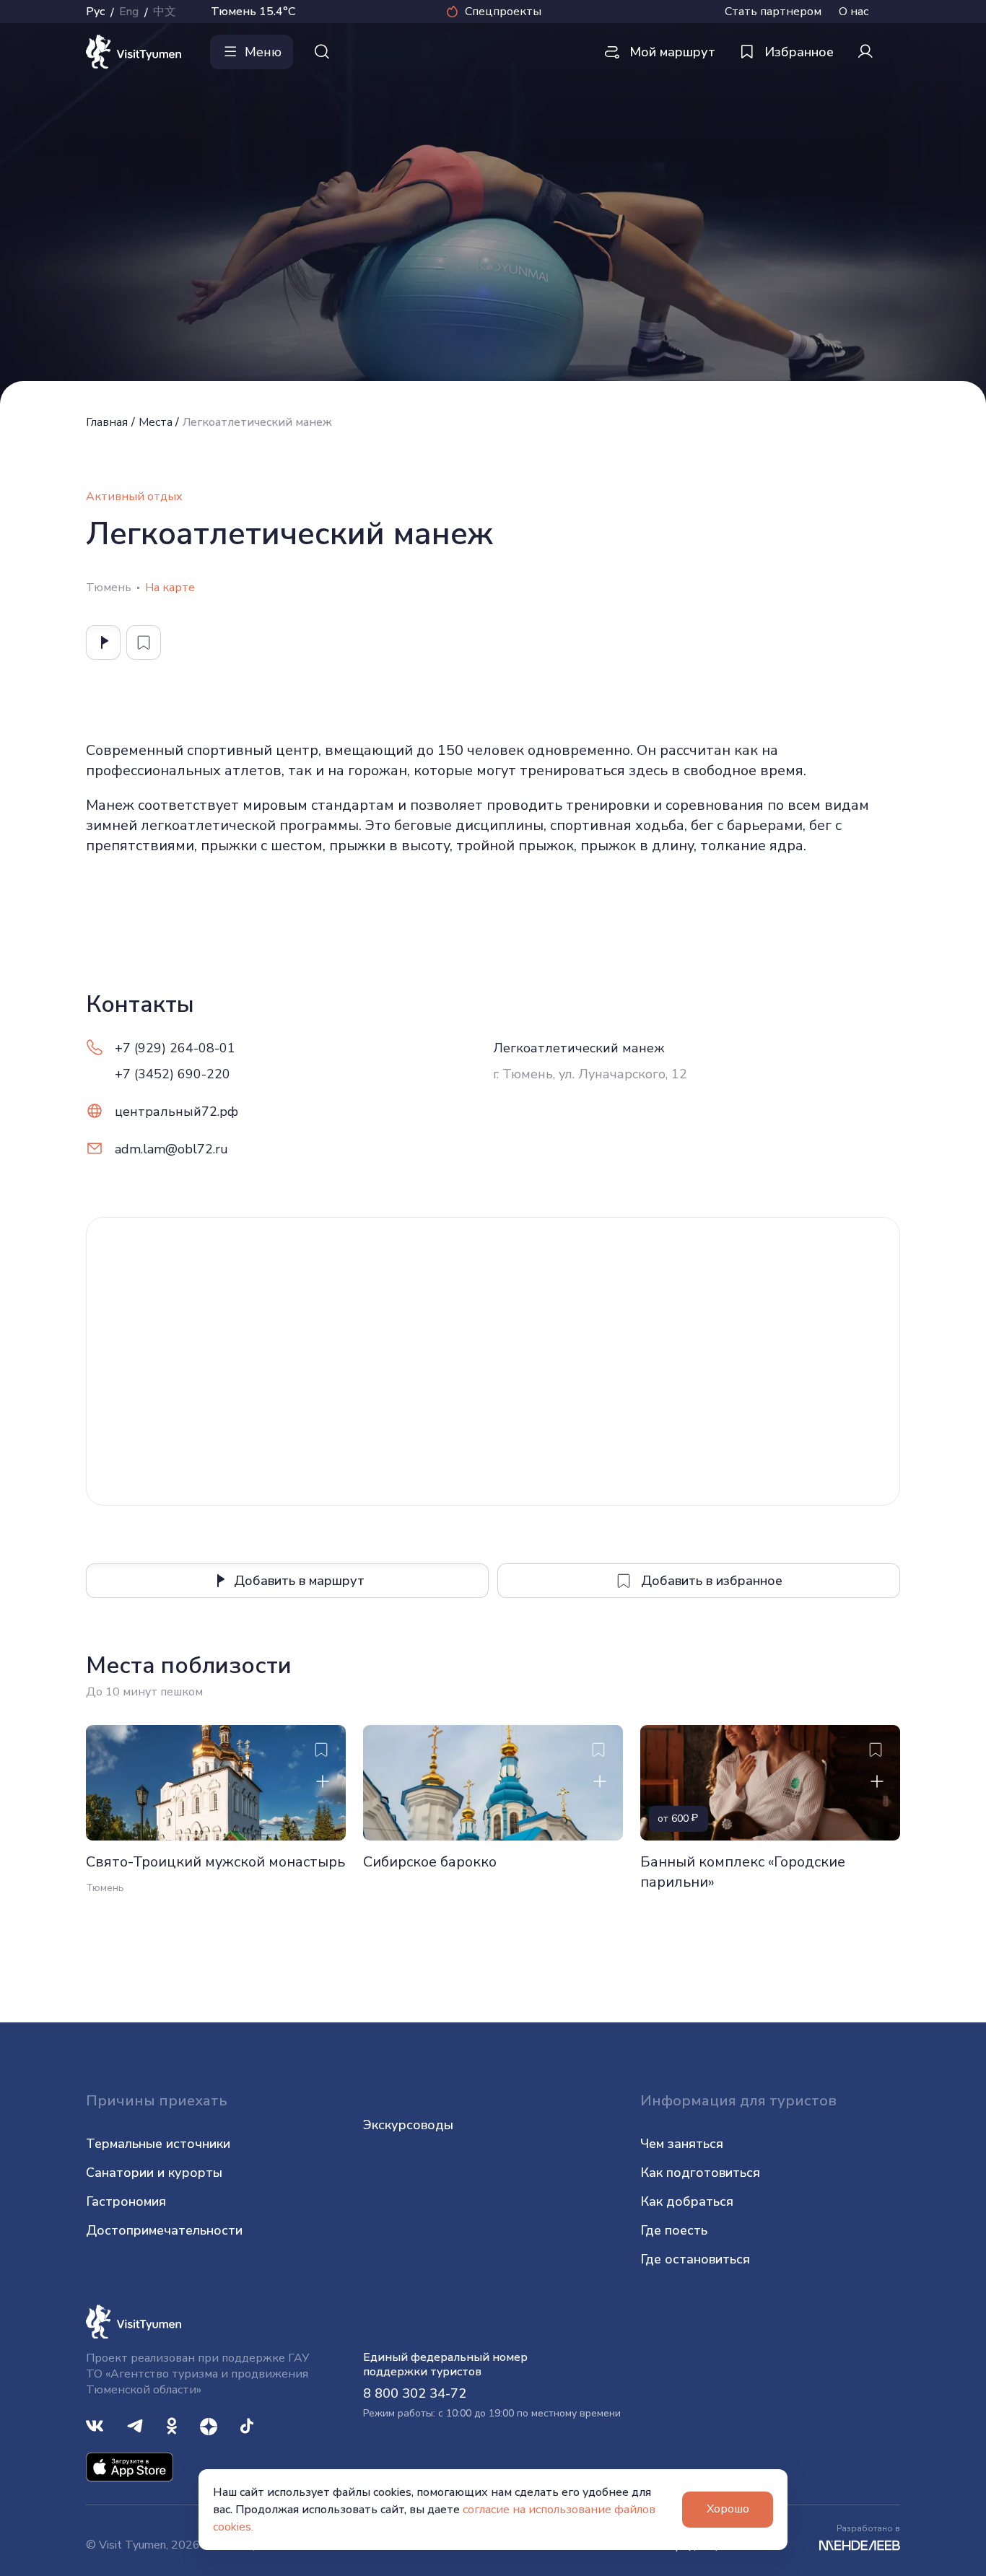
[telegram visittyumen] (135, 2425)
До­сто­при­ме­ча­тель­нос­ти (164, 2230)
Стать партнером (773, 12)
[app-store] (130, 2466)
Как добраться (687, 2201)
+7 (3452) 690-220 (173, 1074)
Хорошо (728, 2509)
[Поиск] (322, 52)
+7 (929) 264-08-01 (175, 1048)
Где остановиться (695, 2259)
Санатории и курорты (154, 2173)
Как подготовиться (700, 2173)
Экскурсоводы (408, 2125)
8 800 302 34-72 (415, 2393)
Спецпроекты (503, 12)
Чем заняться (682, 2144)
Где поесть (674, 2230)
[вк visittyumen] (95, 2425)
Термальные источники (158, 2144)
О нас (854, 12)
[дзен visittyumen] (209, 2425)
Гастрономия (126, 2201)
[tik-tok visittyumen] (247, 2425)
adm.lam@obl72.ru (171, 1149)
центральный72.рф (176, 1112)
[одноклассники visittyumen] (172, 2425)
